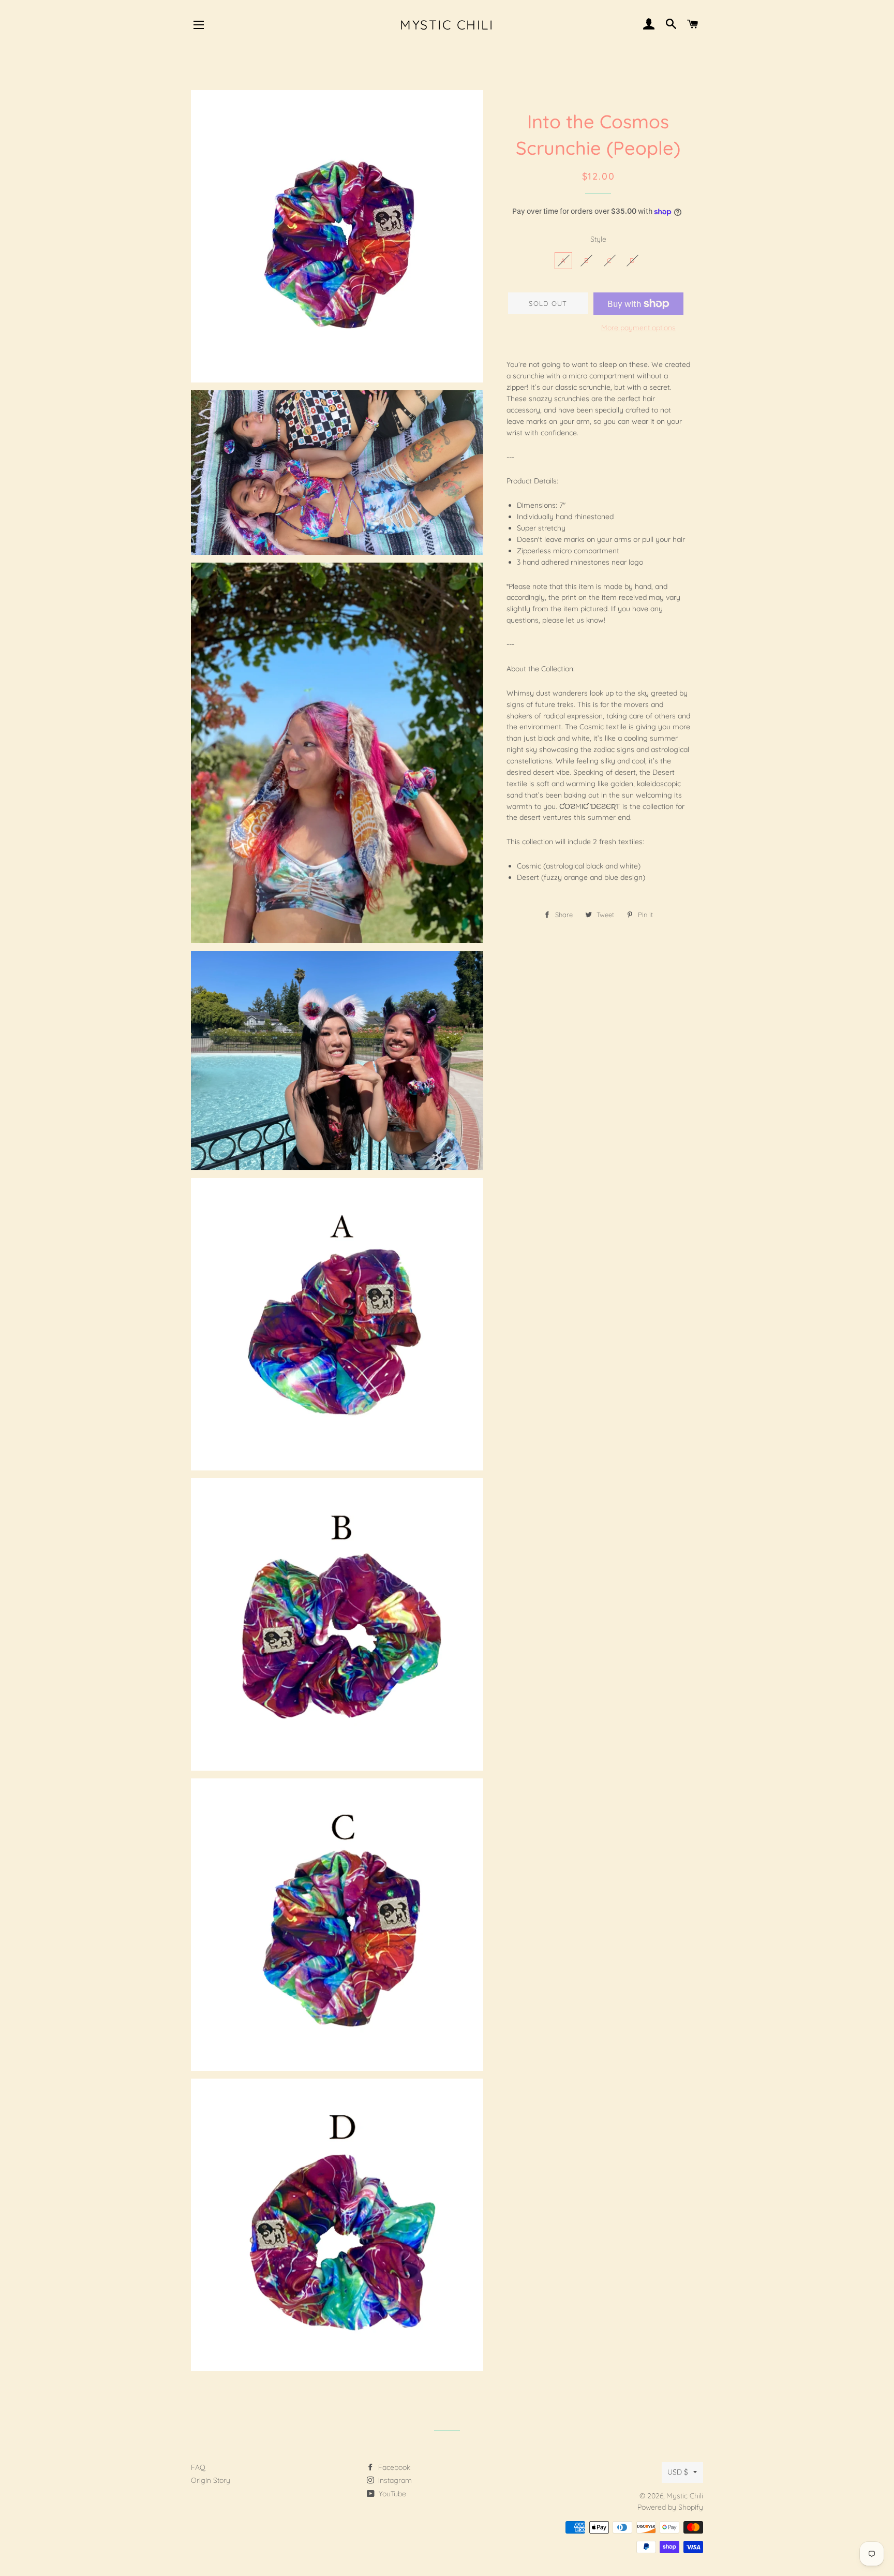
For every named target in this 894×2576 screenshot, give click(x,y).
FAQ (198, 2467)
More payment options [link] (638, 328)
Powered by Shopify (670, 2507)
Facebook (393, 2467)
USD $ (678, 2472)
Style (598, 239)
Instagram (394, 2480)
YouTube (391, 2494)
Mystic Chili (447, 25)
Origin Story (211, 2480)
